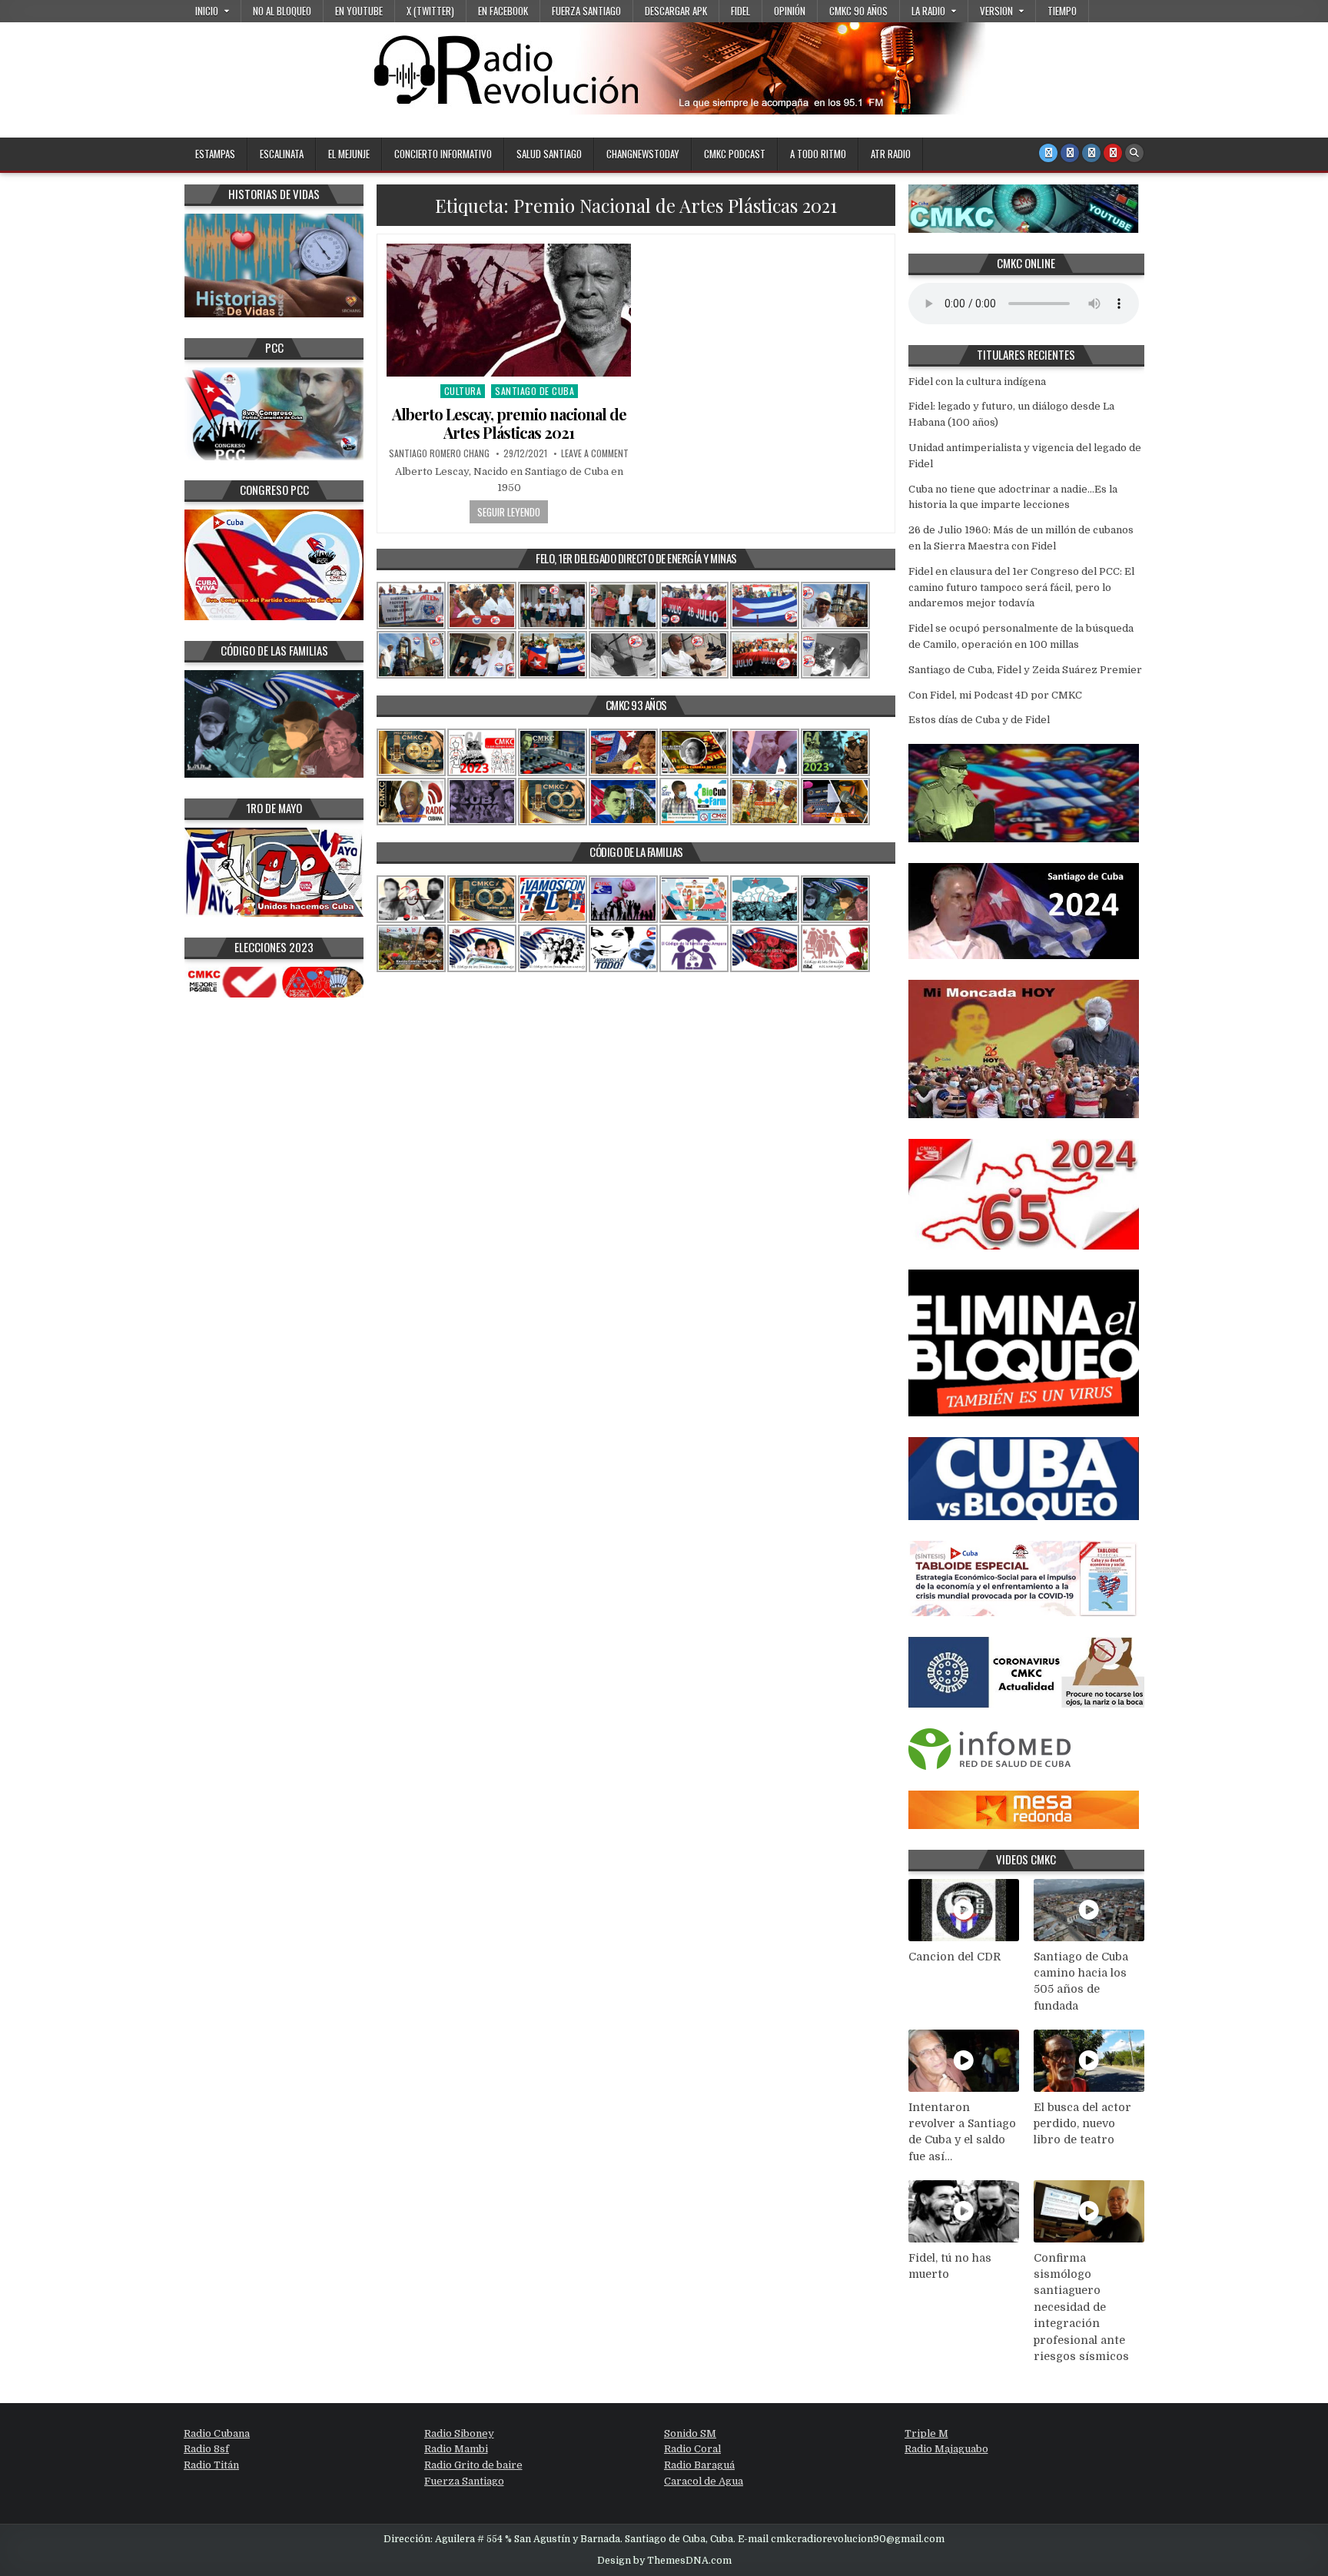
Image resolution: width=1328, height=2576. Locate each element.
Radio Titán (211, 2465)
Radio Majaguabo (946, 2449)
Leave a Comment (595, 453)
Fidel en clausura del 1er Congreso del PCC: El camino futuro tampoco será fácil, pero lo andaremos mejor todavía (1021, 588)
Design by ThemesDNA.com (664, 2561)
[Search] (1134, 153)
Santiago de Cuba (535, 391)
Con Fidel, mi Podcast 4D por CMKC (995, 695)
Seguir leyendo (509, 512)
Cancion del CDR (954, 1957)
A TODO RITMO (818, 154)
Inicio (207, 11)
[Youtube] (1113, 153)
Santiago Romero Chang (439, 453)
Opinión (790, 11)
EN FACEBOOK (503, 11)
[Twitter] (1048, 153)
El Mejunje (349, 154)
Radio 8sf (206, 2449)
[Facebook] (1070, 153)
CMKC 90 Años (858, 11)
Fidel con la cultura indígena (977, 382)
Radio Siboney (459, 2433)
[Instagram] (1091, 153)
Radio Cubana (217, 2433)
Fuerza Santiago (586, 11)
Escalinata (282, 154)
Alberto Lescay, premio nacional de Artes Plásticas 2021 (509, 423)
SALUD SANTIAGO (549, 154)
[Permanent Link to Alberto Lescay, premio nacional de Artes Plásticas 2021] (509, 310)
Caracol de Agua (704, 2481)
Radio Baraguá (699, 2465)
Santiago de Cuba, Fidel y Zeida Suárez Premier (1025, 670)
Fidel (740, 11)
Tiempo (1062, 11)
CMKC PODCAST (735, 154)
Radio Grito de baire (473, 2465)
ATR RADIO (891, 154)
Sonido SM (690, 2433)
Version (996, 11)
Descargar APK (676, 11)
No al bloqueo (282, 11)
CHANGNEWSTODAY (643, 154)
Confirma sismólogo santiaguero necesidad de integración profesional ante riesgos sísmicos (1081, 2307)
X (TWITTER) (430, 11)
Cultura (463, 391)
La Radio (928, 11)
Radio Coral (692, 2449)
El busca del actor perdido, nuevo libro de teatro (1082, 2124)
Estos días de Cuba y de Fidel (979, 720)
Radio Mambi (456, 2449)
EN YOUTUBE (359, 11)
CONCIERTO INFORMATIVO (443, 154)
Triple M (926, 2433)
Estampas (215, 154)
